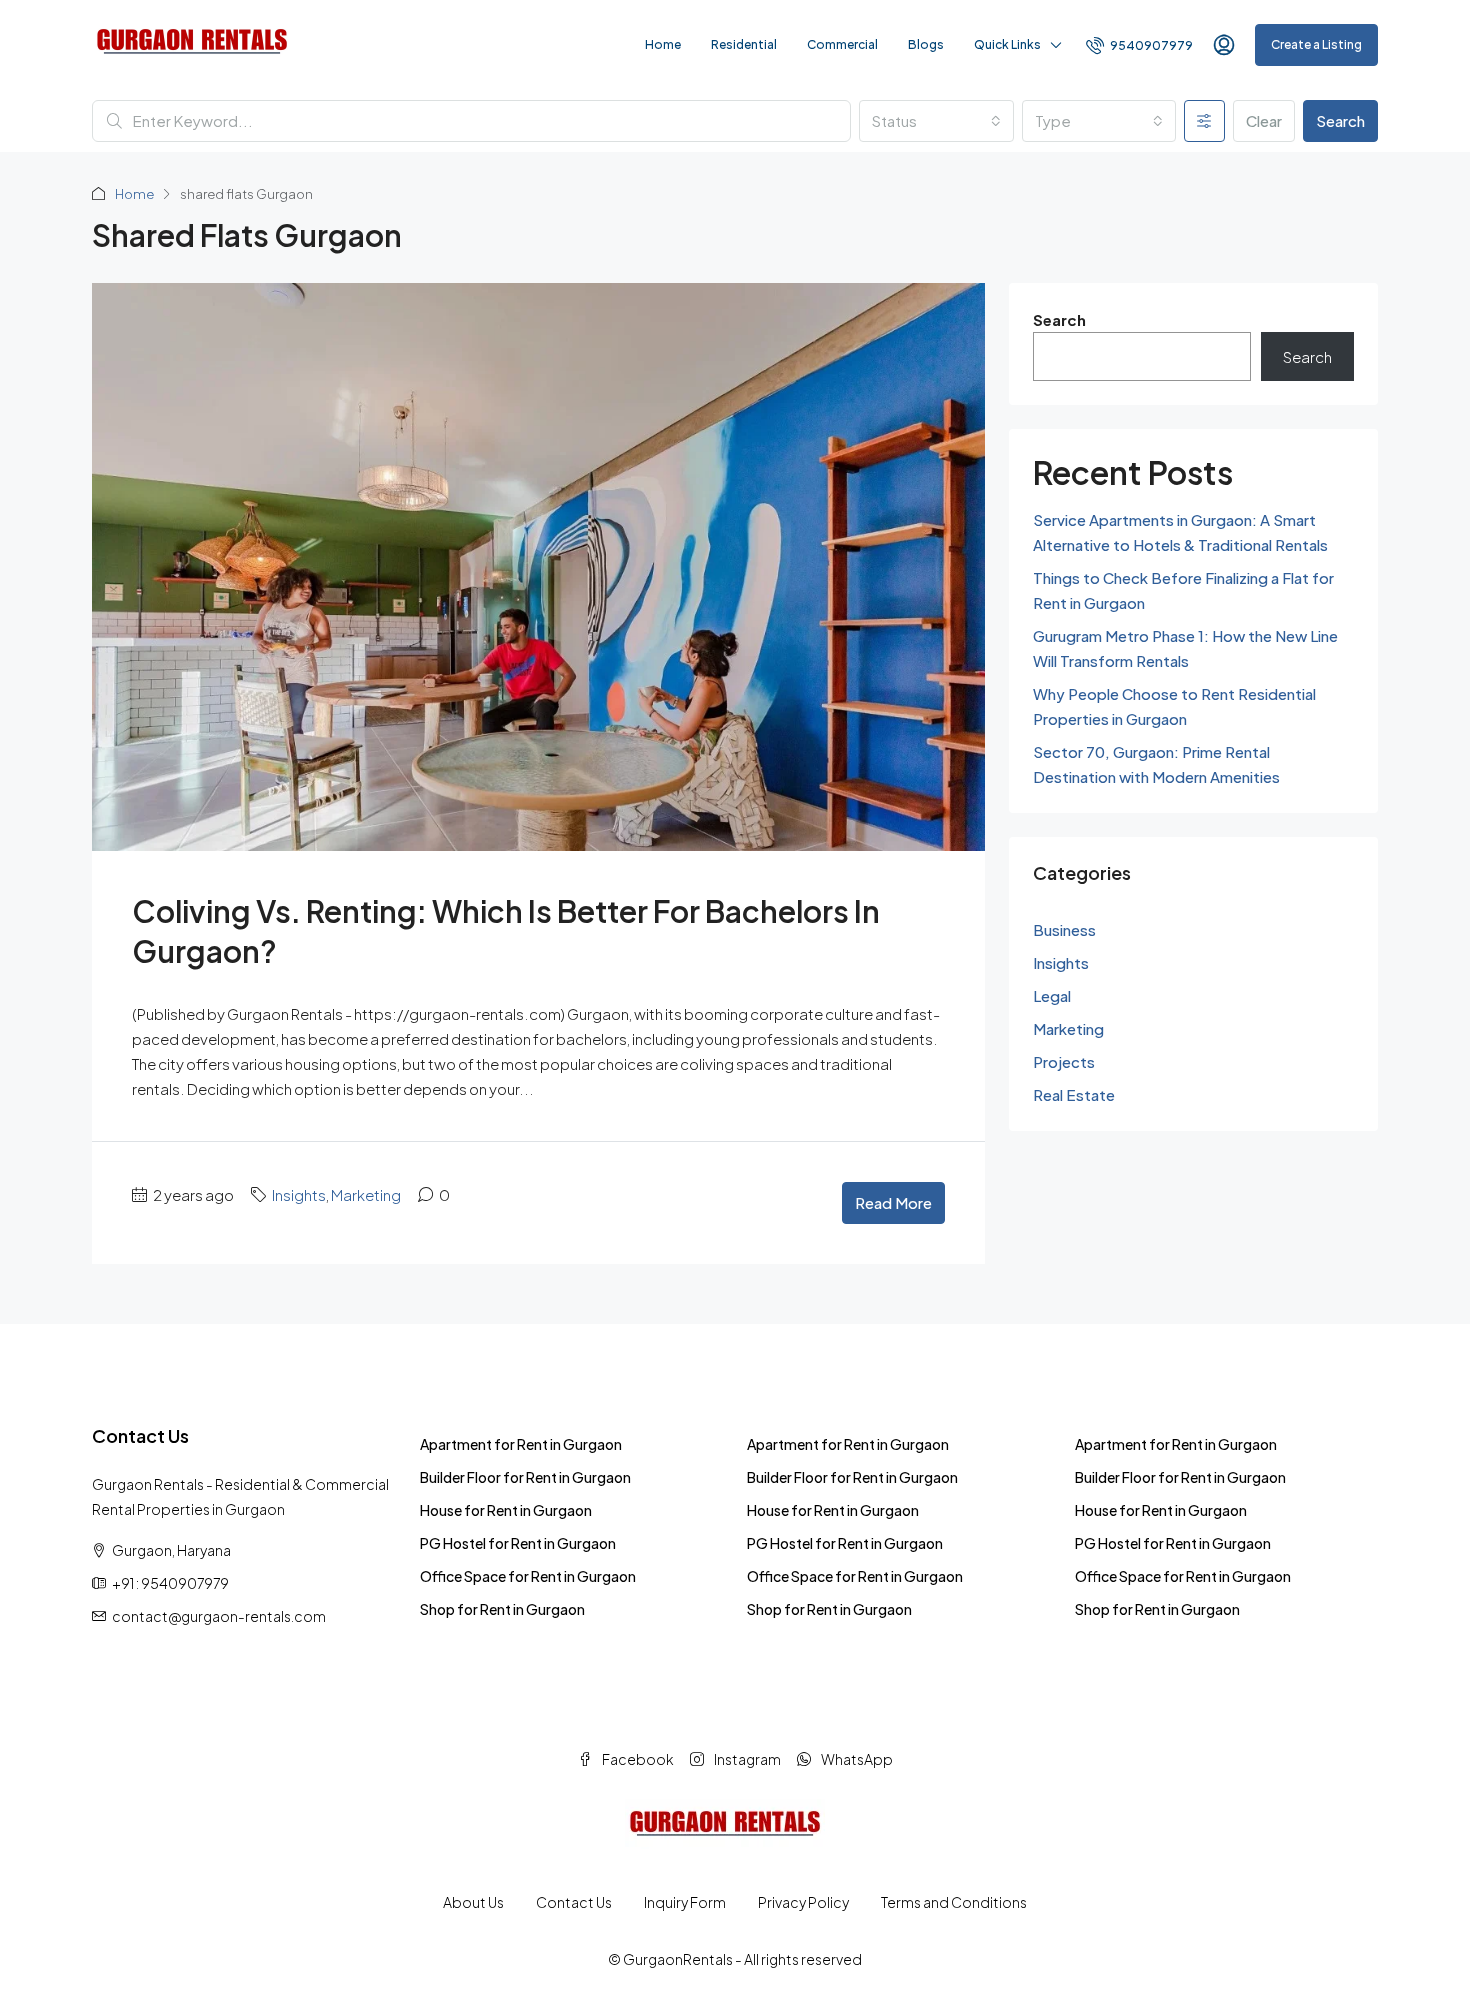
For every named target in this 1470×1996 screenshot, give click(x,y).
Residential (744, 44)
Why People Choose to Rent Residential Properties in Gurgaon (1174, 706)
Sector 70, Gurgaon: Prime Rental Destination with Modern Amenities (1156, 764)
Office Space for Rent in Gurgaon (528, 1576)
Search (1340, 120)
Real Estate (1074, 1094)
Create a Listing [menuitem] (1316, 44)
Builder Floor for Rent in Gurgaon (525, 1477)
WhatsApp (856, 1759)
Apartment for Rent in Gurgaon (521, 1444)
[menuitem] (1139, 45)
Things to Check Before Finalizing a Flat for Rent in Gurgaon (1183, 590)
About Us (473, 1902)
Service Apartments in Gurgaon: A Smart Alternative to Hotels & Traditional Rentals (1180, 532)
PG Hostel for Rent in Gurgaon (518, 1543)
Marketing (366, 1194)
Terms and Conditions (954, 1902)
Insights (299, 1194)
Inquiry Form (685, 1902)
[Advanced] (1204, 121)
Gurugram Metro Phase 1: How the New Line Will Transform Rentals (1185, 648)
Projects (1064, 1061)
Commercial (842, 44)
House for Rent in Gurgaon (506, 1510)
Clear (1264, 120)
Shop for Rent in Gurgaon (502, 1609)
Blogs (926, 44)
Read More (893, 1202)
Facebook (637, 1759)
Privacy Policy (803, 1902)
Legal (1052, 995)
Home (663, 44)
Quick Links (1007, 44)
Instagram (746, 1759)
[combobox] (936, 121)
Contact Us (574, 1902)
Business (1064, 929)
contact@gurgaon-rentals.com (219, 1616)
